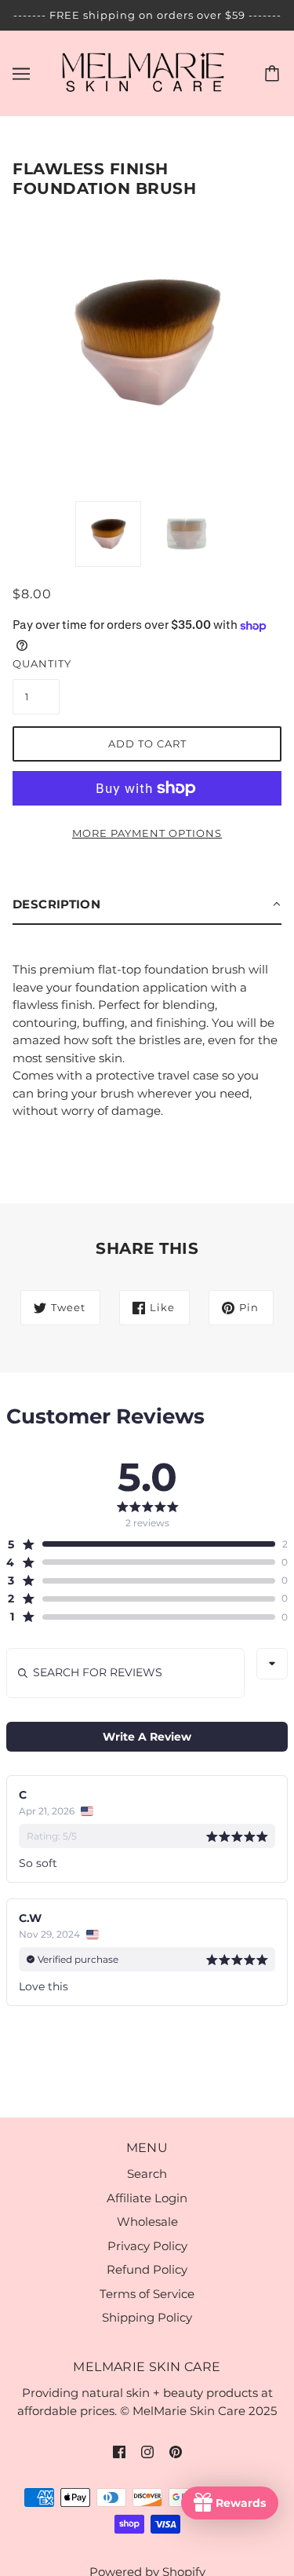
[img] (119, 2451)
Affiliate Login (147, 2198)
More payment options (147, 833)
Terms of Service (147, 2294)
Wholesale (147, 2222)
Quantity (36, 663)
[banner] (144, 72)
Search (147, 2174)
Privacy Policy (147, 2246)
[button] (147, 905)
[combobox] (272, 1664)
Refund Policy (147, 2269)
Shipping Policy (147, 2317)
